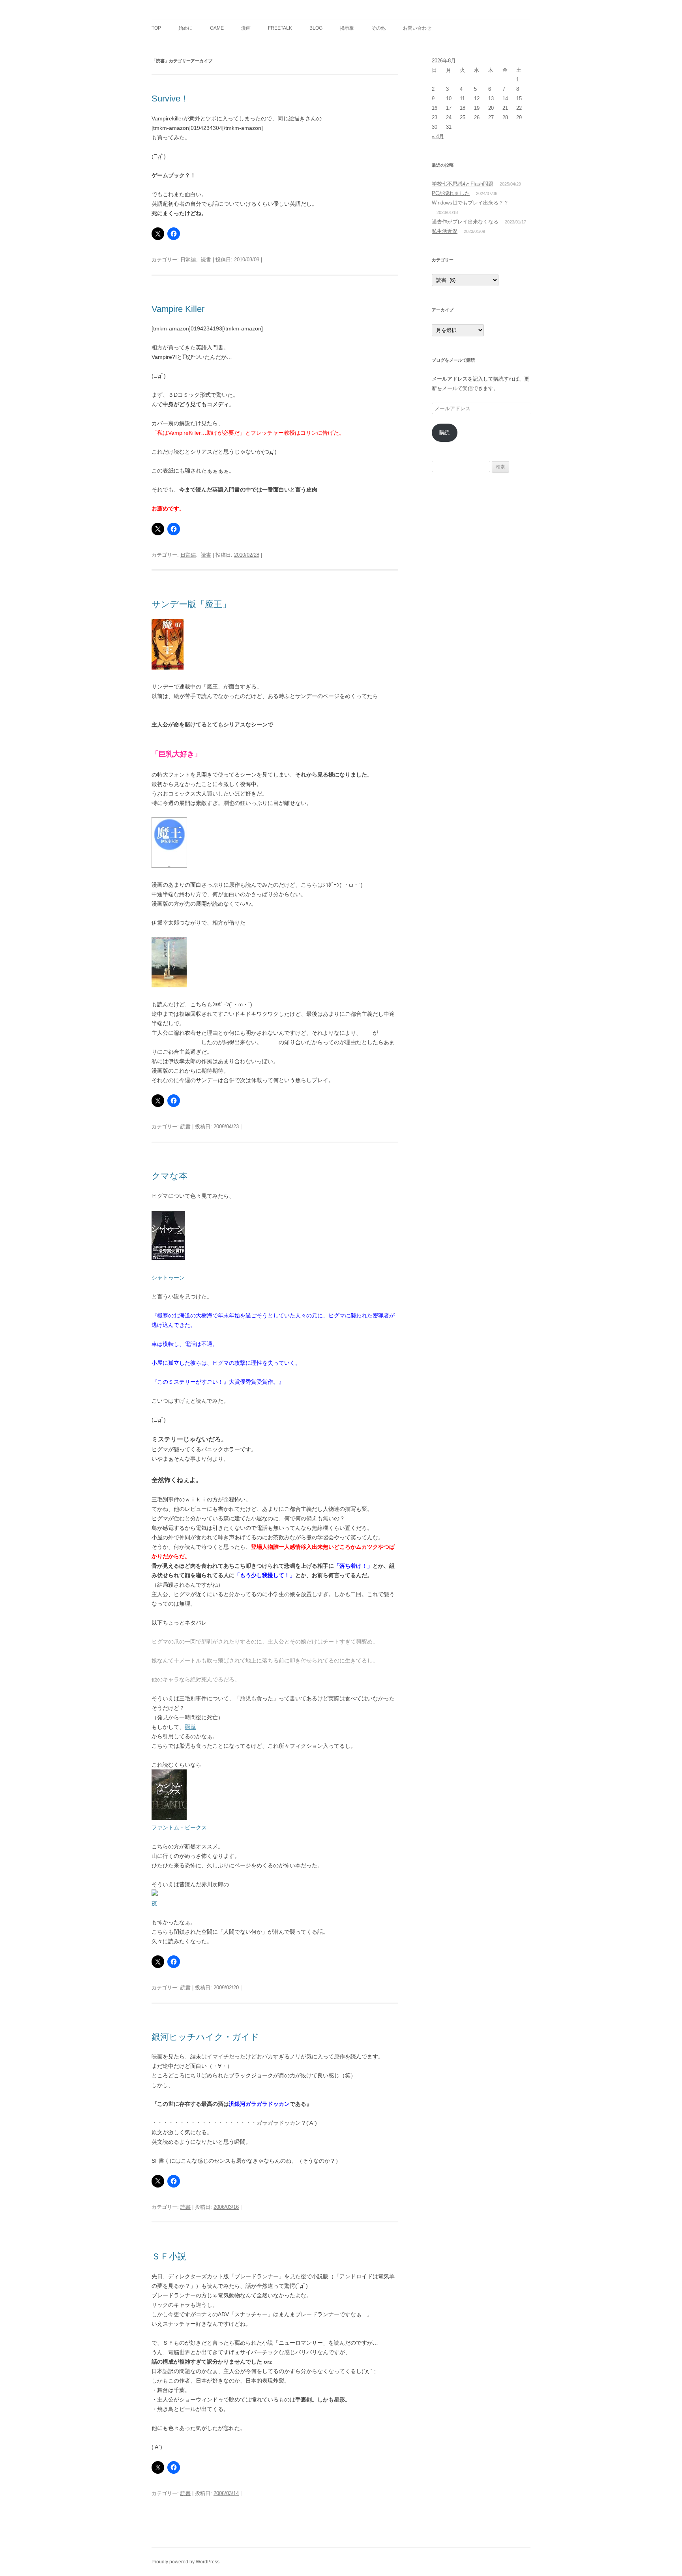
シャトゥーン (168, 1278)
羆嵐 (190, 1727)
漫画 (246, 28)
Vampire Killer (178, 309)
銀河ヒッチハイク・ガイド (205, 2037)
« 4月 (438, 136)
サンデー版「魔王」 (191, 604)
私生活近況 (445, 231)
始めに (185, 28)
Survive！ (170, 98)
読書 (206, 260)
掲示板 (347, 28)
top (156, 28)
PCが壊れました (451, 193)
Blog (316, 28)
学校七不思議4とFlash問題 (463, 184)
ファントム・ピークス (179, 1827)
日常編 (188, 260)
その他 (378, 28)
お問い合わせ (417, 28)
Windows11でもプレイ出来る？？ (470, 203)
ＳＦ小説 (169, 2256)
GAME (217, 28)
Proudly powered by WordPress (185, 2562)
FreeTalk (280, 28)
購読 (444, 432)
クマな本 (170, 1176)
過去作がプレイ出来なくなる (465, 222)
